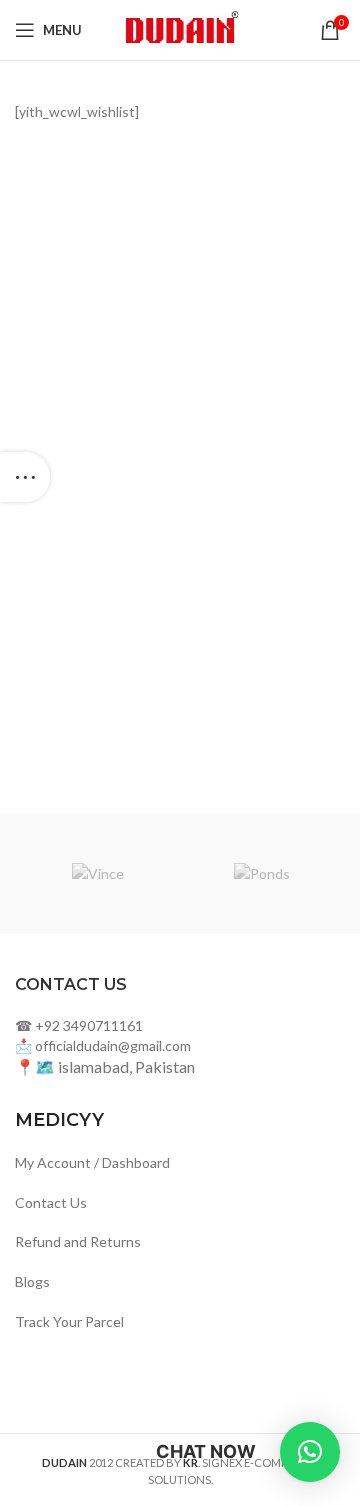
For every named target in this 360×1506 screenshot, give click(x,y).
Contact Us (51, 1202)
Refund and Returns (78, 1241)
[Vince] (97, 874)
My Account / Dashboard (92, 1162)
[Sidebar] (25, 477)
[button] (310, 1452)
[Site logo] (180, 28)
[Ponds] (262, 874)
